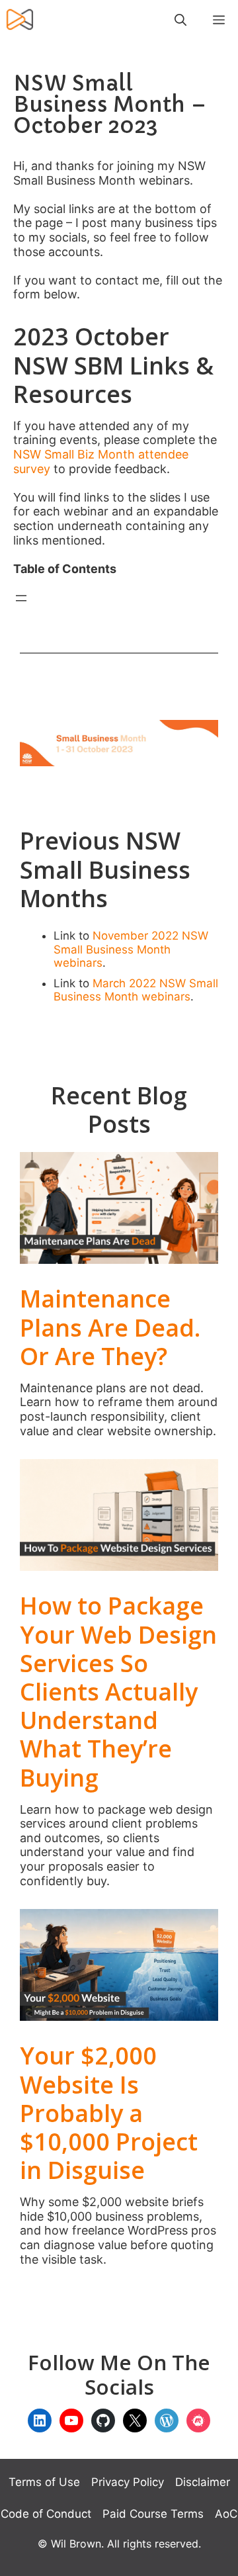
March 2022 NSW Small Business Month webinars (136, 990)
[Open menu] (21, 598)
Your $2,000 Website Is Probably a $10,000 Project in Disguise (109, 2113)
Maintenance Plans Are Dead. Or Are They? (110, 1327)
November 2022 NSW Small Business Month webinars (131, 949)
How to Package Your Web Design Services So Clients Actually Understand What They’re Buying (118, 1691)
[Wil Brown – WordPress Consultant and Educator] (20, 20)
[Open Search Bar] (180, 20)
